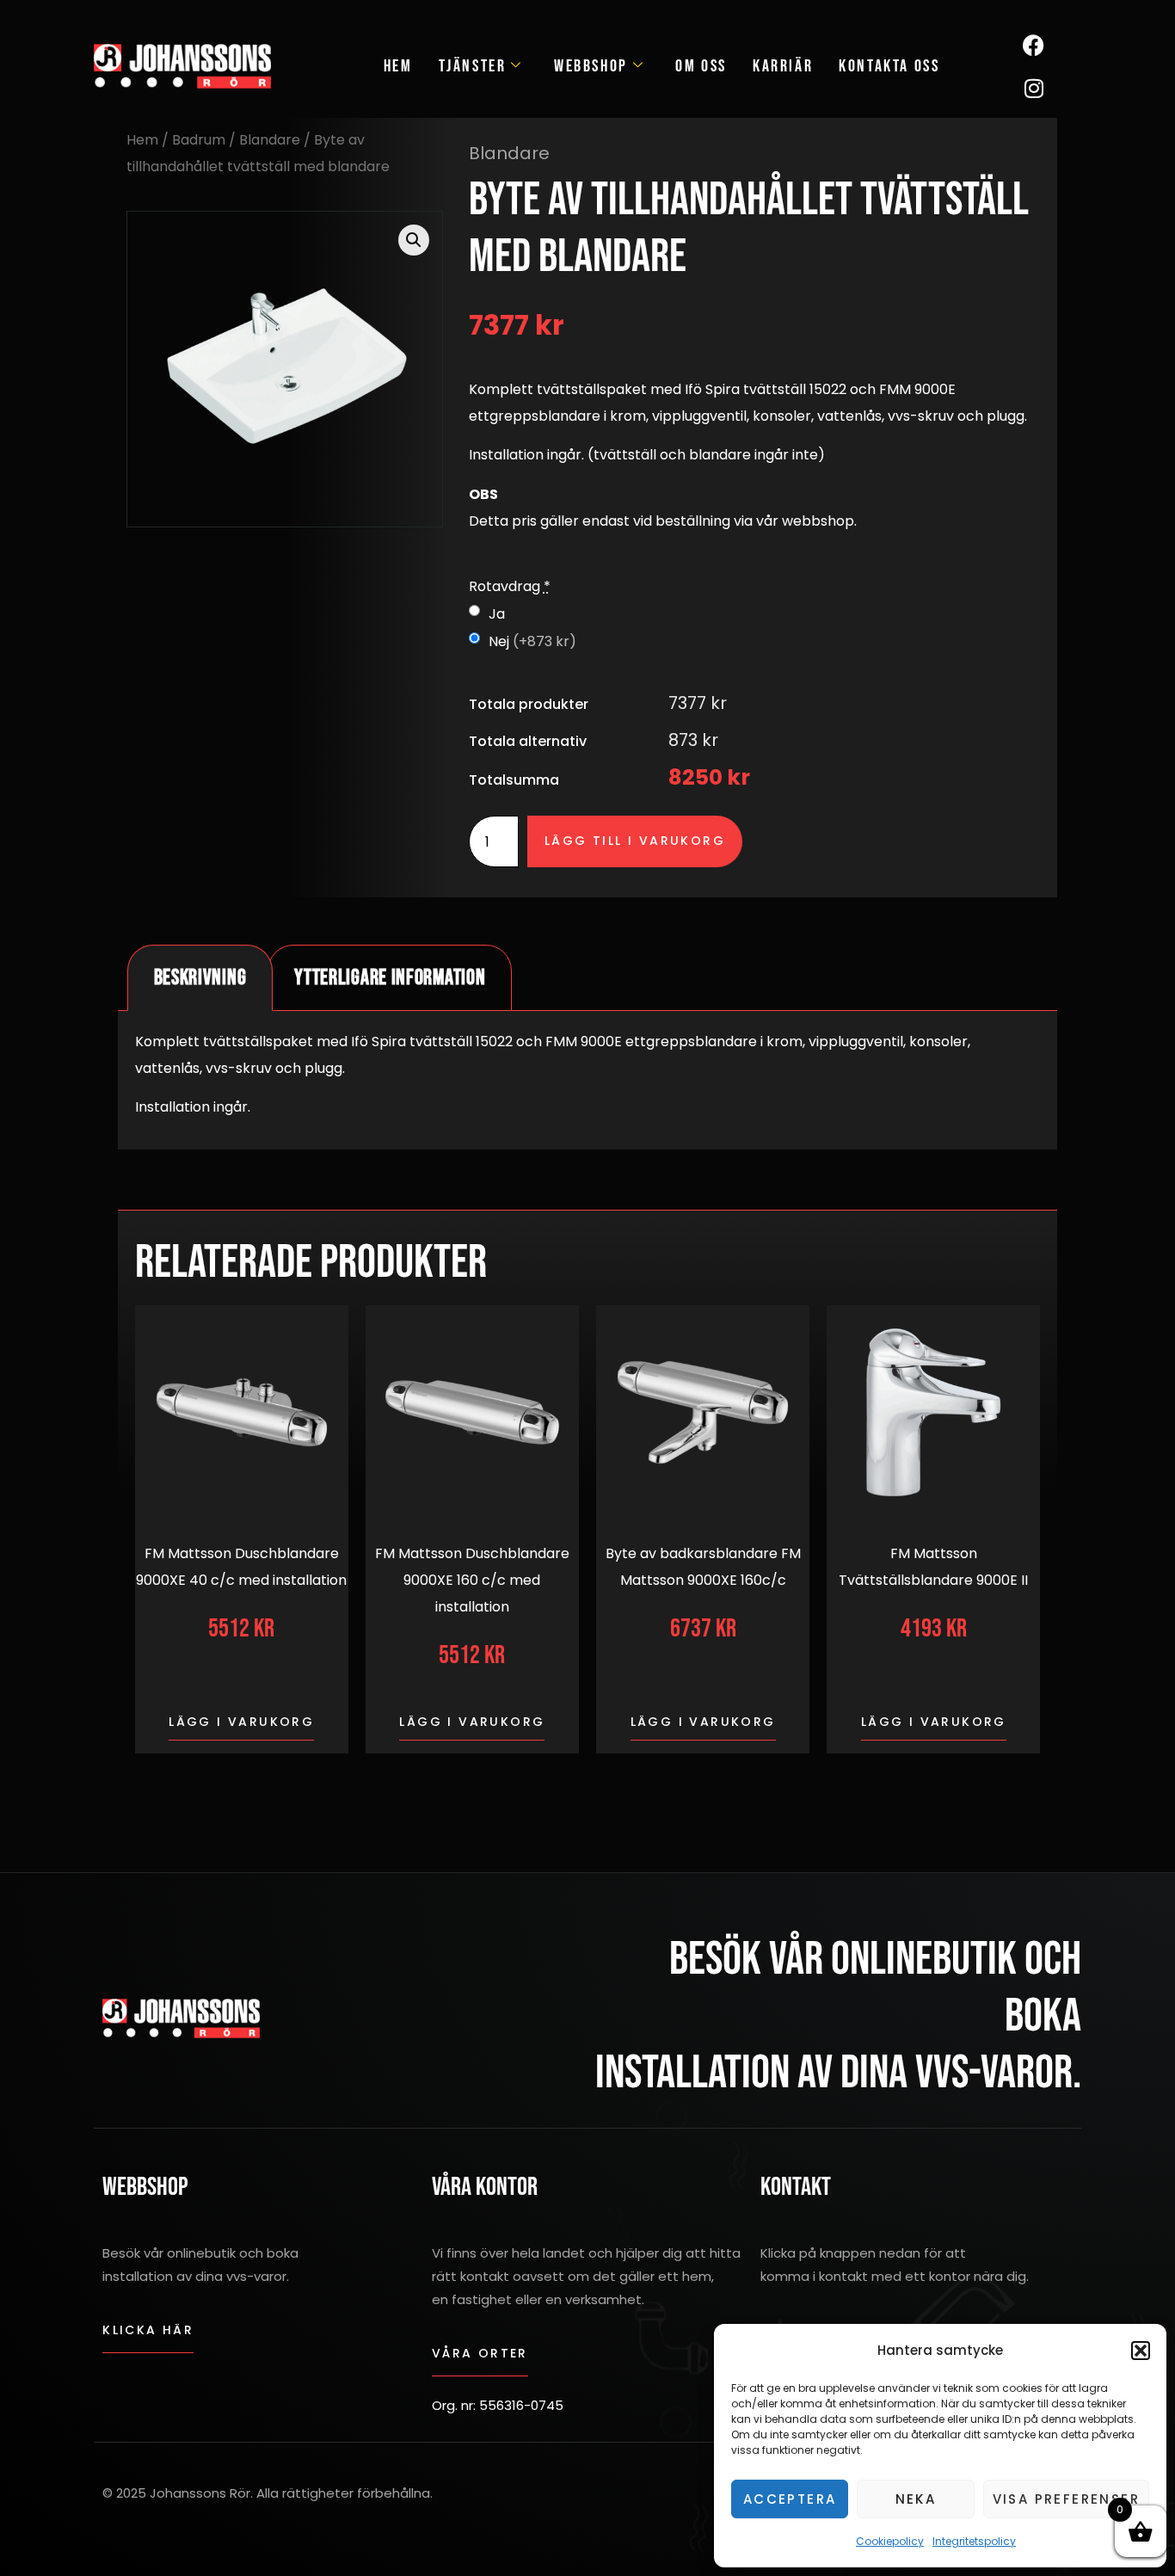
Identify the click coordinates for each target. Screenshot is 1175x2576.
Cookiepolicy (890, 2541)
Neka (916, 2499)
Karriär (783, 66)
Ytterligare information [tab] (390, 978)
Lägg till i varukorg (635, 841)
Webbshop (591, 66)
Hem (398, 66)
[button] (1141, 2351)
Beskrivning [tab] (200, 978)
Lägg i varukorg (241, 1722)
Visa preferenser (1066, 2499)
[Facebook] (1034, 45)
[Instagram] (1034, 88)
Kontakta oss (889, 66)
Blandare (270, 140)
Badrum (199, 140)
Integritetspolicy (974, 2541)
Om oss (701, 66)
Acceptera (790, 2499)
